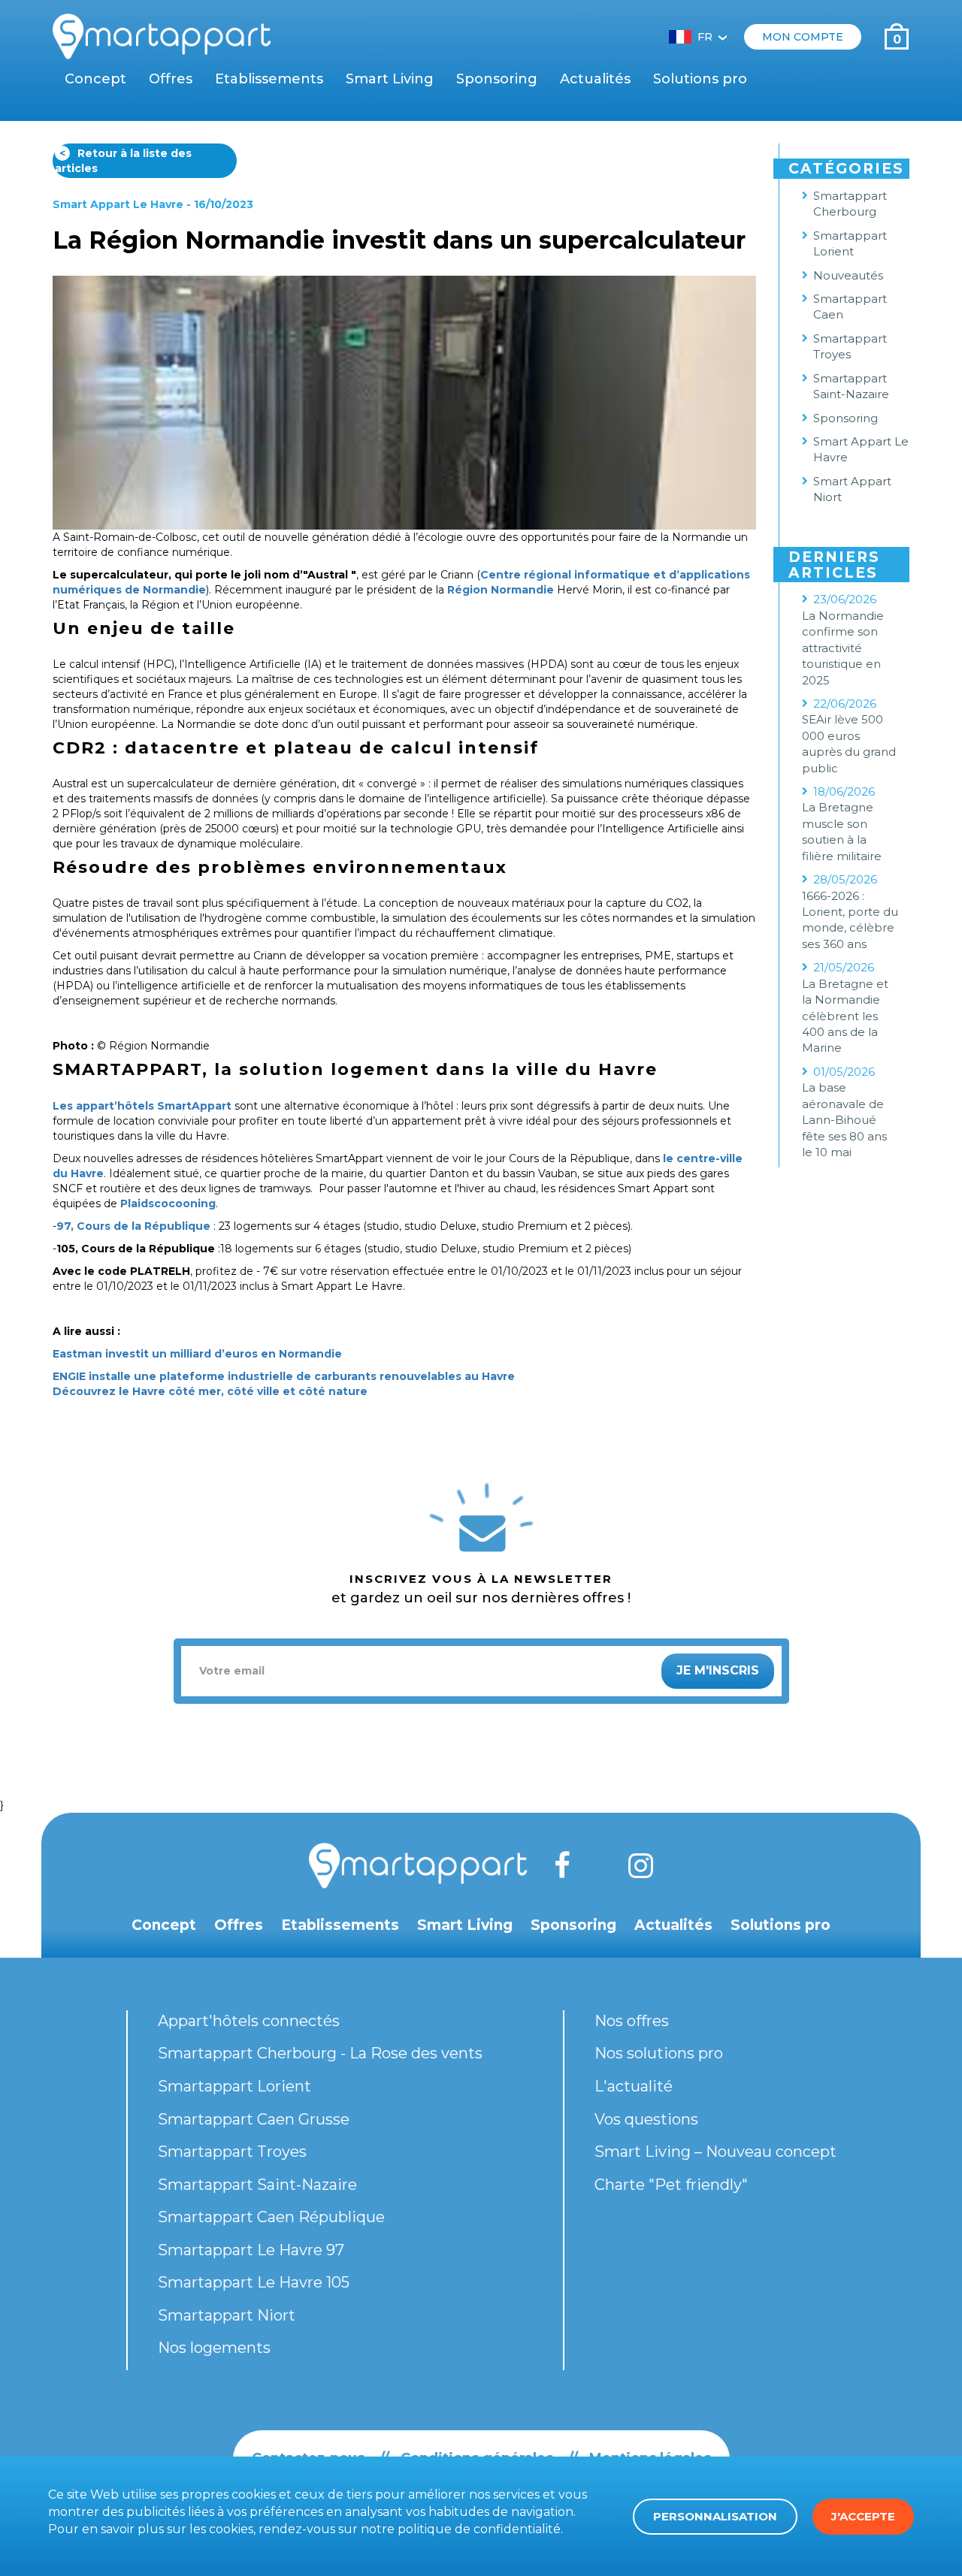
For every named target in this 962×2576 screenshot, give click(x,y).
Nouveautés (848, 275)
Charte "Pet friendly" (671, 2185)
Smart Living (390, 79)
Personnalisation (715, 2516)
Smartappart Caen (850, 307)
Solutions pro (700, 79)
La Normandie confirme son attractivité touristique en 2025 (843, 648)
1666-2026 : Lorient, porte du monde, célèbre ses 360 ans (850, 920)
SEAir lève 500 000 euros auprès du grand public (849, 743)
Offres (171, 79)
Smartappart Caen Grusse (254, 2119)
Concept (95, 79)
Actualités (595, 79)
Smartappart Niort (227, 2315)
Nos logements (214, 2348)
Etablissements (269, 79)
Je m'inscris (718, 1670)
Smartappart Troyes (850, 346)
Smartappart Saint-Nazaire (851, 386)
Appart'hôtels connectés (249, 2021)
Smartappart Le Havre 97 (251, 2250)
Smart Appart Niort (852, 489)
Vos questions (646, 2119)
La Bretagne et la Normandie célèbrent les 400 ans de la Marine (845, 1016)
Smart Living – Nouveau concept (715, 2152)
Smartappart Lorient (850, 243)
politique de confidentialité (479, 2529)
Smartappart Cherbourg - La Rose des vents (320, 2053)
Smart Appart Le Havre (118, 204)
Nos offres (632, 2021)
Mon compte (803, 37)
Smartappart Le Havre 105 (254, 2282)
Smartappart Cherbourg (850, 204)
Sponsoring (497, 79)
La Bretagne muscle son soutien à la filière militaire (842, 831)
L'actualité (634, 2086)
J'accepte (863, 2516)
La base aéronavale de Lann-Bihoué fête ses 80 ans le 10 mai (844, 1120)
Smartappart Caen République (271, 2217)
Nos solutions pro (659, 2053)
